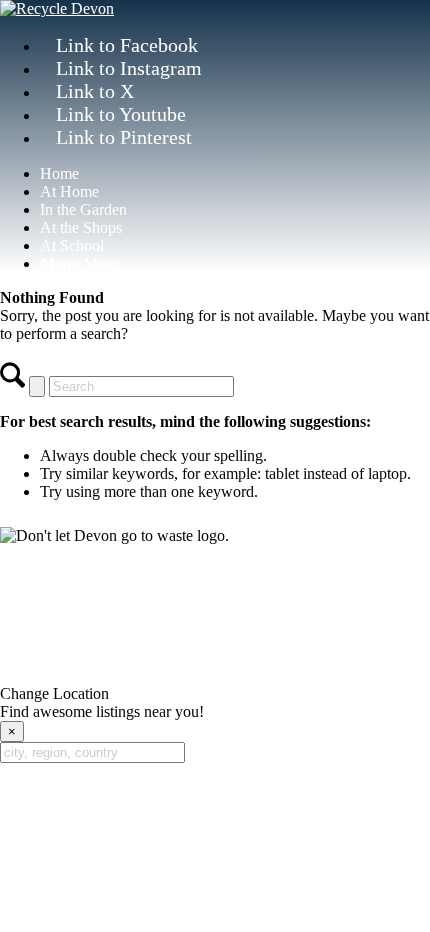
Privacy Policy (77, 631)
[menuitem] (235, 174)
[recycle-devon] (57, 8)
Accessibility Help (282, 631)
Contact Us (215, 585)
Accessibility (173, 631)
